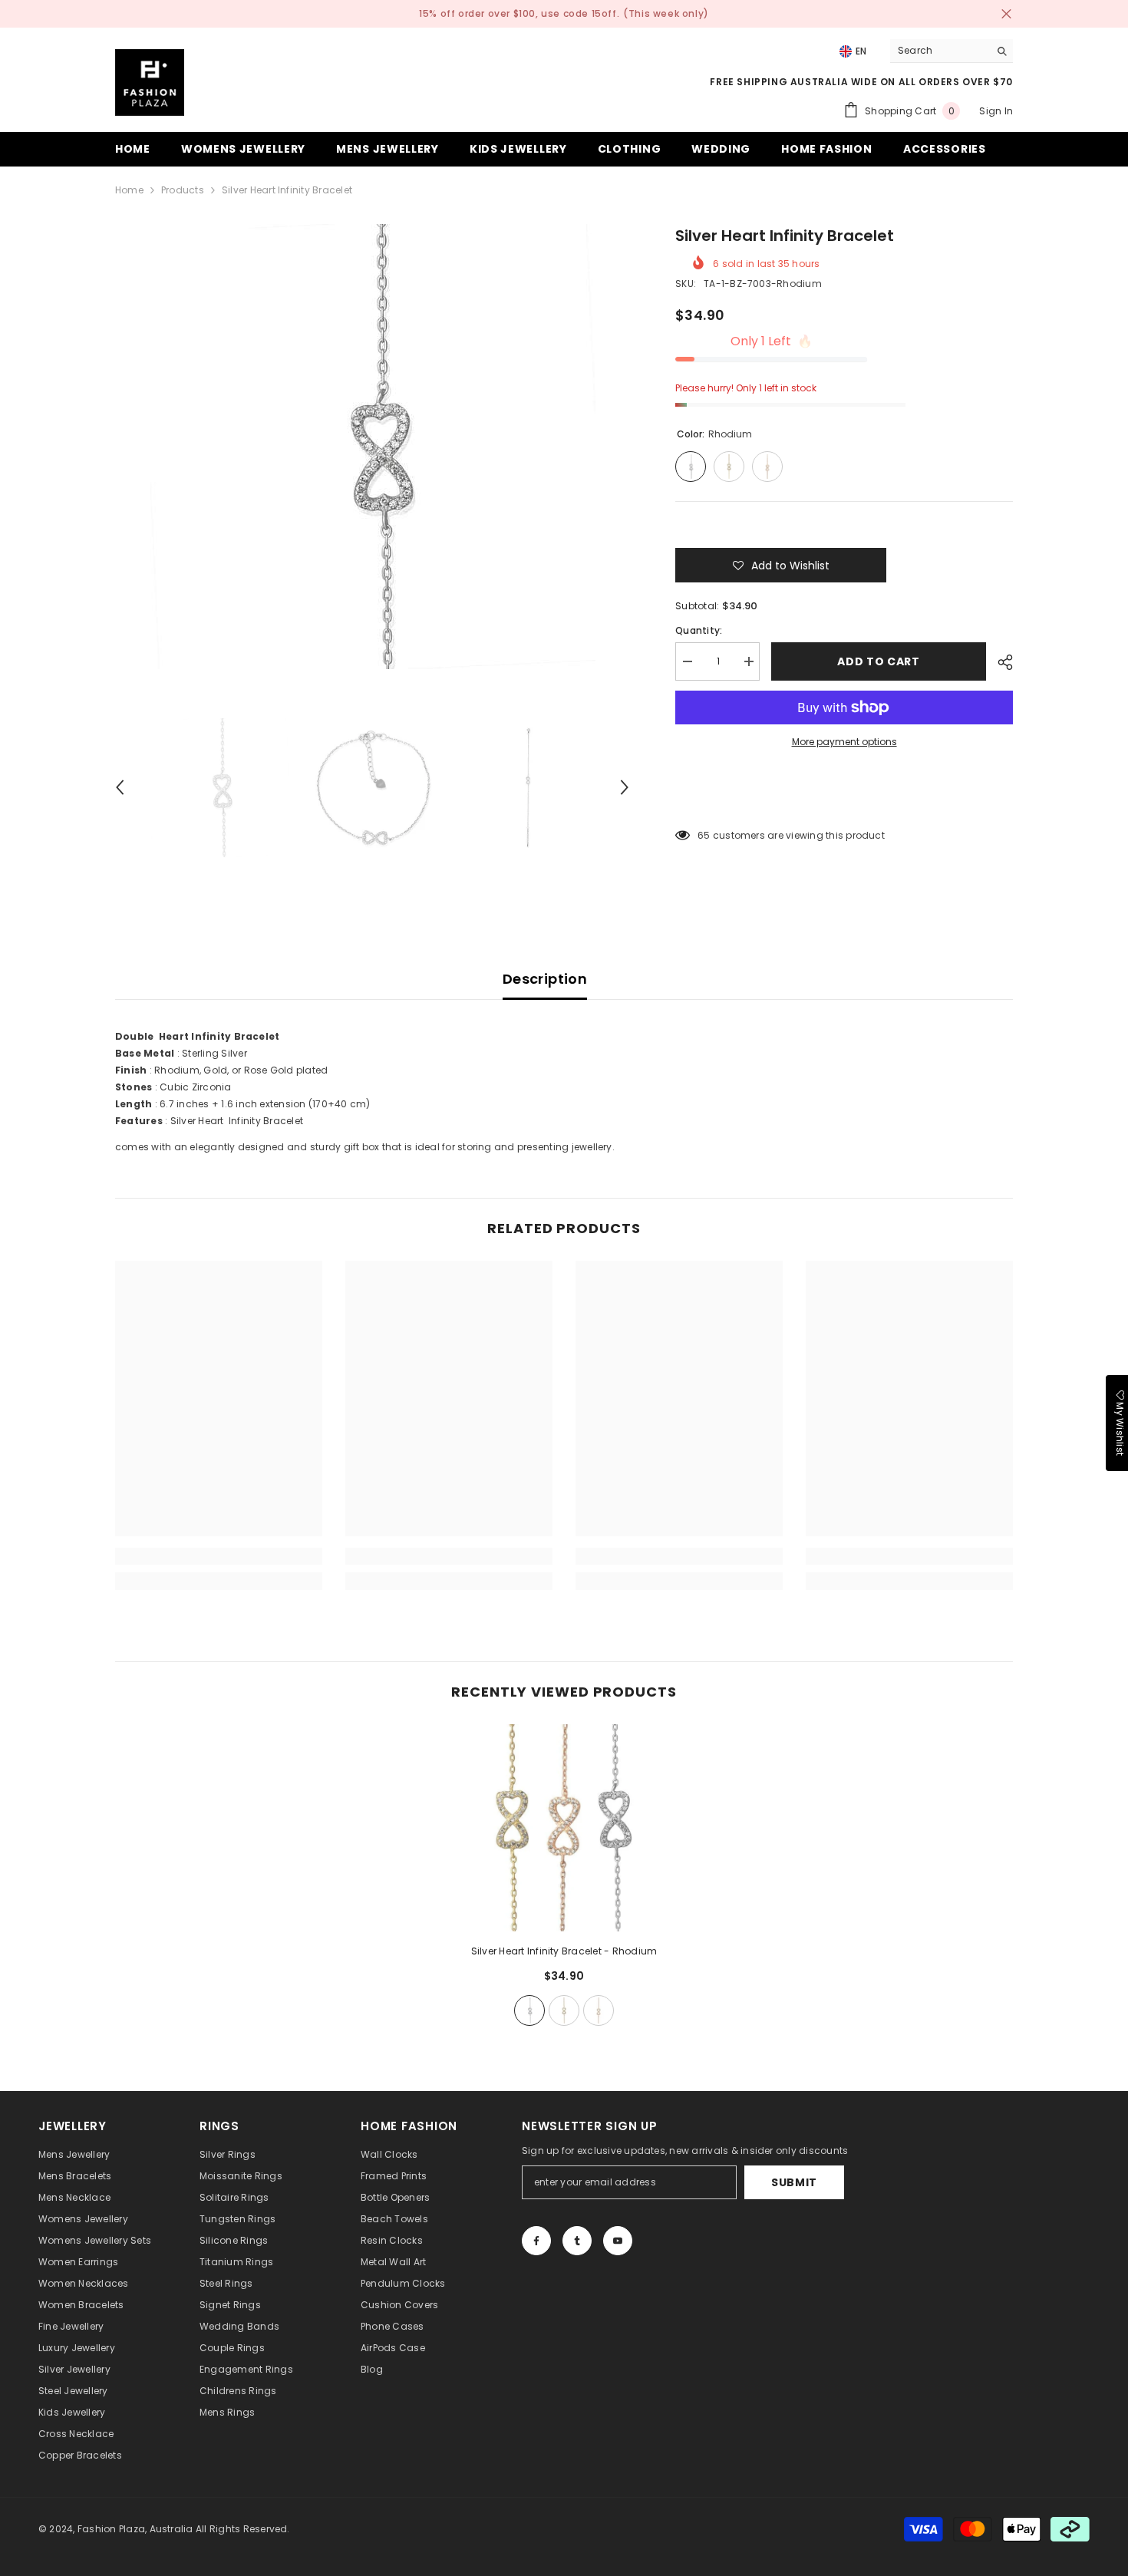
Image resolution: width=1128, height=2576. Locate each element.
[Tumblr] (577, 2241)
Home (129, 190)
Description (545, 979)
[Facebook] (536, 2241)
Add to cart (879, 661)
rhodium (529, 2010)
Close (1006, 14)
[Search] (952, 51)
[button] (120, 787)
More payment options (844, 742)
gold (564, 2010)
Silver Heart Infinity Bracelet (564, 1951)
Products (183, 190)
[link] (219, 1556)
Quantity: (699, 630)
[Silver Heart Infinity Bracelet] (564, 1828)
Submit (794, 2182)
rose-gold (599, 2010)
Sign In (996, 111)
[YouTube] (618, 2241)
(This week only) (666, 13)
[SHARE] (999, 662)
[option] (373, 447)
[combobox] (940, 51)
